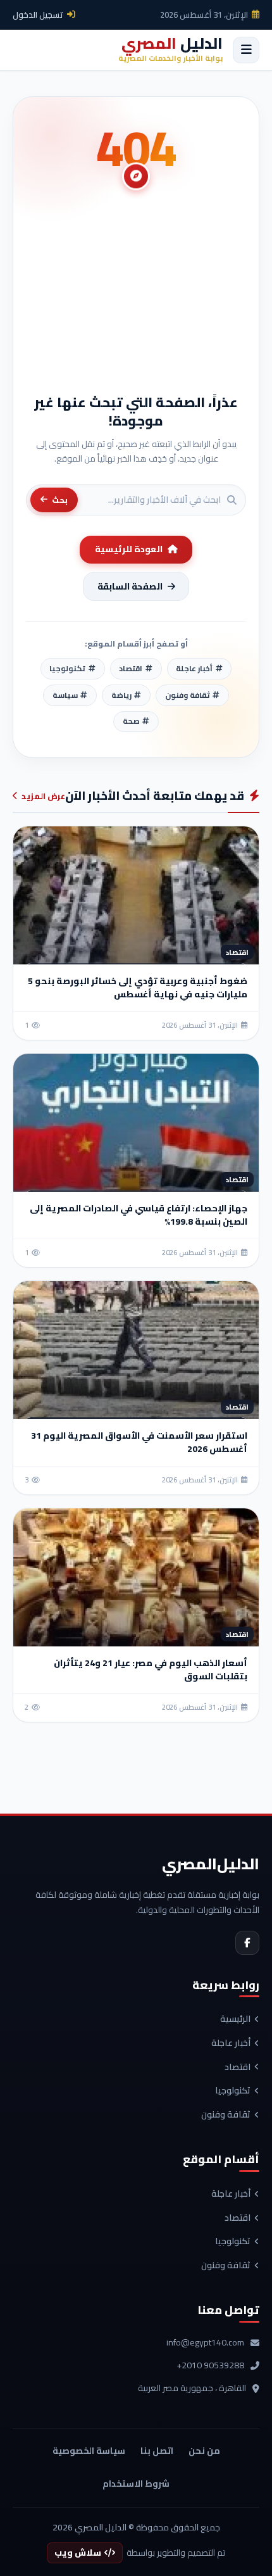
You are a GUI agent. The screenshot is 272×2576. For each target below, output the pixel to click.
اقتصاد (238, 2068)
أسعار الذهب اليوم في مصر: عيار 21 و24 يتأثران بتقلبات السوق (151, 1670)
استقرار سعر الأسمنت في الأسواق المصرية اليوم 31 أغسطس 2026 (139, 1442)
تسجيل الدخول (38, 15)
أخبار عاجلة (231, 2043)
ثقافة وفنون (226, 2115)
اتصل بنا (157, 2451)
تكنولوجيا (233, 2091)
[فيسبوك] (247, 1943)
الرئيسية (235, 2019)
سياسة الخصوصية (89, 2451)
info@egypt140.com (205, 2343)
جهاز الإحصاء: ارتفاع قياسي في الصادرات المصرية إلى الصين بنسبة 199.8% (139, 1215)
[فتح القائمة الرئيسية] (246, 50)
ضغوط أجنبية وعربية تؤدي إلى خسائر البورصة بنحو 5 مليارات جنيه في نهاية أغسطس (138, 988)
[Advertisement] (136, 298)
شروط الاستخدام (136, 2484)
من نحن (204, 2451)
